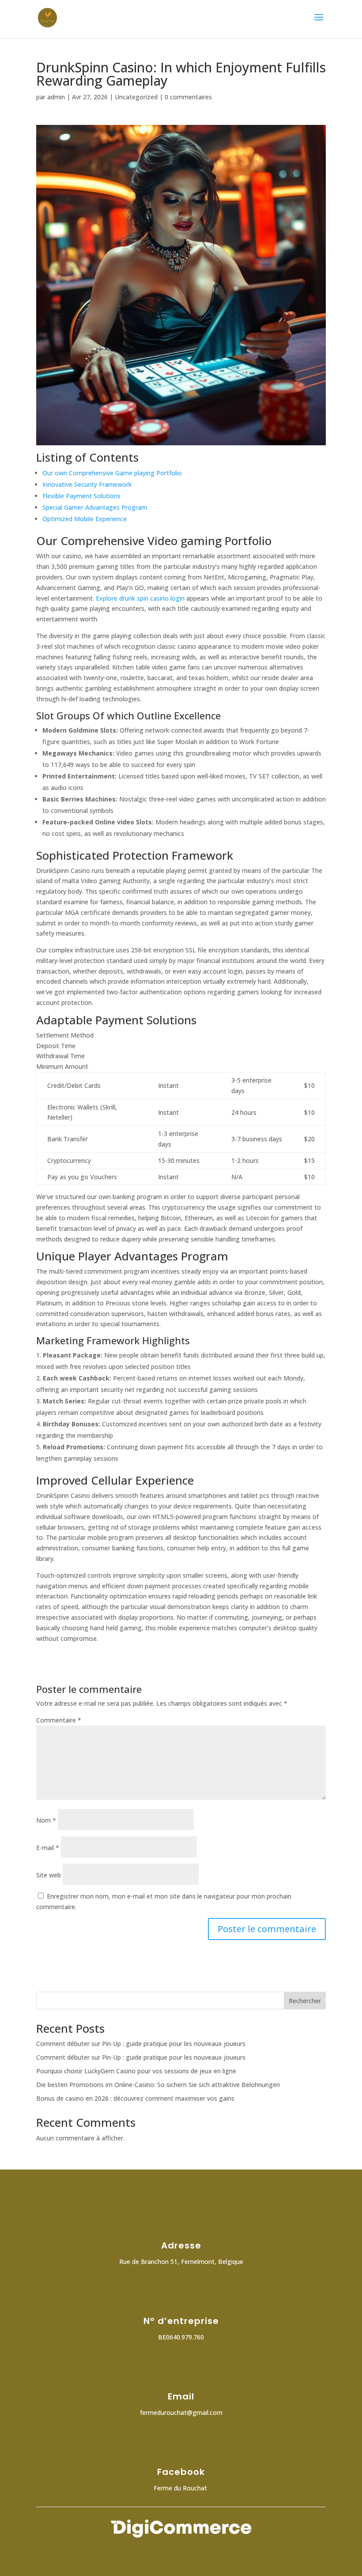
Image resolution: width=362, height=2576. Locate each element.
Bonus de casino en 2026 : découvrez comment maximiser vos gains (135, 2098)
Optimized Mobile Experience (85, 519)
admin (56, 97)
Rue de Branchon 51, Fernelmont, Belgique (181, 2262)
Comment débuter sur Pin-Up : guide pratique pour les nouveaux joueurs (141, 2044)
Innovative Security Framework (87, 484)
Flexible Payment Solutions (81, 496)
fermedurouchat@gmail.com (181, 2412)
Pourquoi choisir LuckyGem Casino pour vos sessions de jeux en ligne (136, 2071)
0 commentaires (188, 97)
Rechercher (305, 2001)
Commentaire (59, 1720)
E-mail (48, 1848)
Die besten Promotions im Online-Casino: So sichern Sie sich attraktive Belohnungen (158, 2085)
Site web (49, 1875)
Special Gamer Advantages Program (95, 507)
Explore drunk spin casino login (140, 598)
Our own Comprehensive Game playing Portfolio (112, 473)
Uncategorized (136, 97)
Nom (46, 1820)
